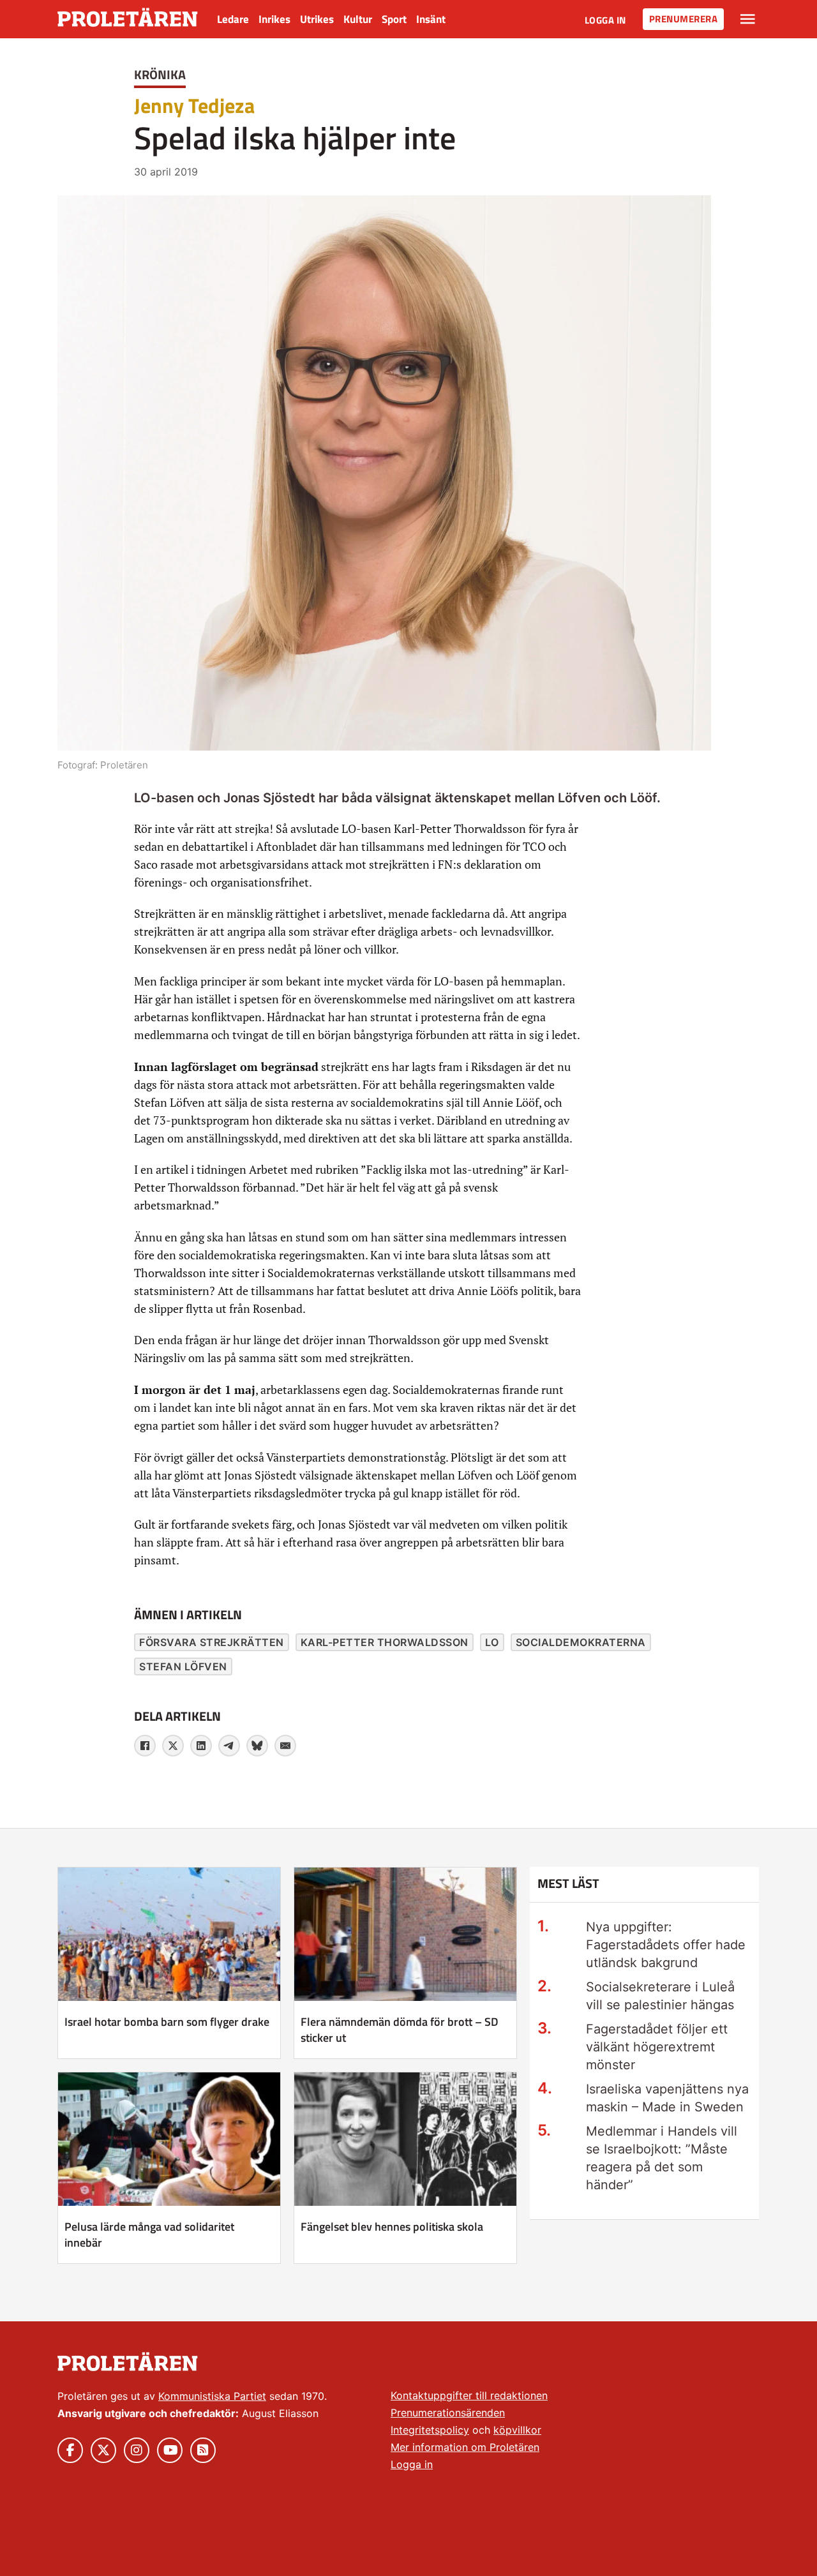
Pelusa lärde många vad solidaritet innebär (149, 2235)
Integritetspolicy (430, 2430)
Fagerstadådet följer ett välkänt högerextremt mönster (657, 2047)
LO (492, 1642)
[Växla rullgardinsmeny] (748, 19)
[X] (173, 1746)
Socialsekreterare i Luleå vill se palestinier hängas (660, 1996)
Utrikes (317, 19)
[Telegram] (229, 1746)
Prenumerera (684, 19)
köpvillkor (517, 2430)
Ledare (233, 19)
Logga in (605, 20)
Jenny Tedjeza (194, 105)
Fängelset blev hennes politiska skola (392, 2227)
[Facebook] (145, 1746)
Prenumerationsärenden (448, 2413)
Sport (394, 19)
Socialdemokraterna (581, 1642)
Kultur (358, 19)
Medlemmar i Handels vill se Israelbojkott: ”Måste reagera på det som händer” (662, 2158)
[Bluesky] (257, 1746)
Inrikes (274, 19)
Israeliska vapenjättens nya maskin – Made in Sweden (667, 2098)
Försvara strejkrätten (212, 1642)
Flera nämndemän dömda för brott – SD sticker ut (400, 2030)
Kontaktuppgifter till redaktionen (469, 2395)
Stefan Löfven (183, 1666)
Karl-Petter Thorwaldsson (385, 1642)
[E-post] (285, 1746)
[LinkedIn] (201, 1746)
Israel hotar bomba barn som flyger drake (167, 2022)
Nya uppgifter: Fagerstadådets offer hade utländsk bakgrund (666, 1945)
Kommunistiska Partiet (212, 2396)
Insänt (431, 19)
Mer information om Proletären (465, 2447)
